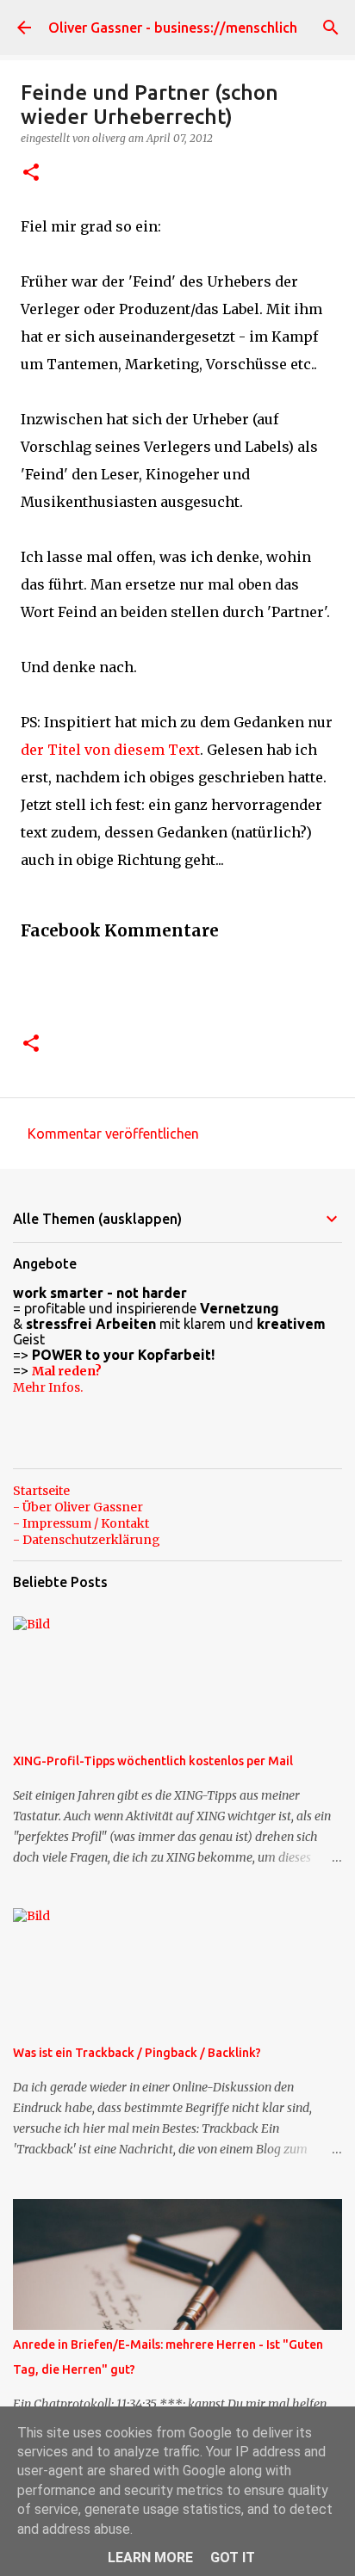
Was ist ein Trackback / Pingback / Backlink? (137, 2053)
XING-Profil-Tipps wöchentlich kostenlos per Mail (153, 1761)
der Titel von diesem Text (110, 750)
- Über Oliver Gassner (78, 1507)
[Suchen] (331, 28)
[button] (31, 173)
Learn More (150, 2557)
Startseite (41, 1491)
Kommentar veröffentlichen (113, 1134)
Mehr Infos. (48, 1387)
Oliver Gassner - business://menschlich (173, 28)
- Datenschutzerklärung (87, 1540)
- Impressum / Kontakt (81, 1523)
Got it (233, 2557)
